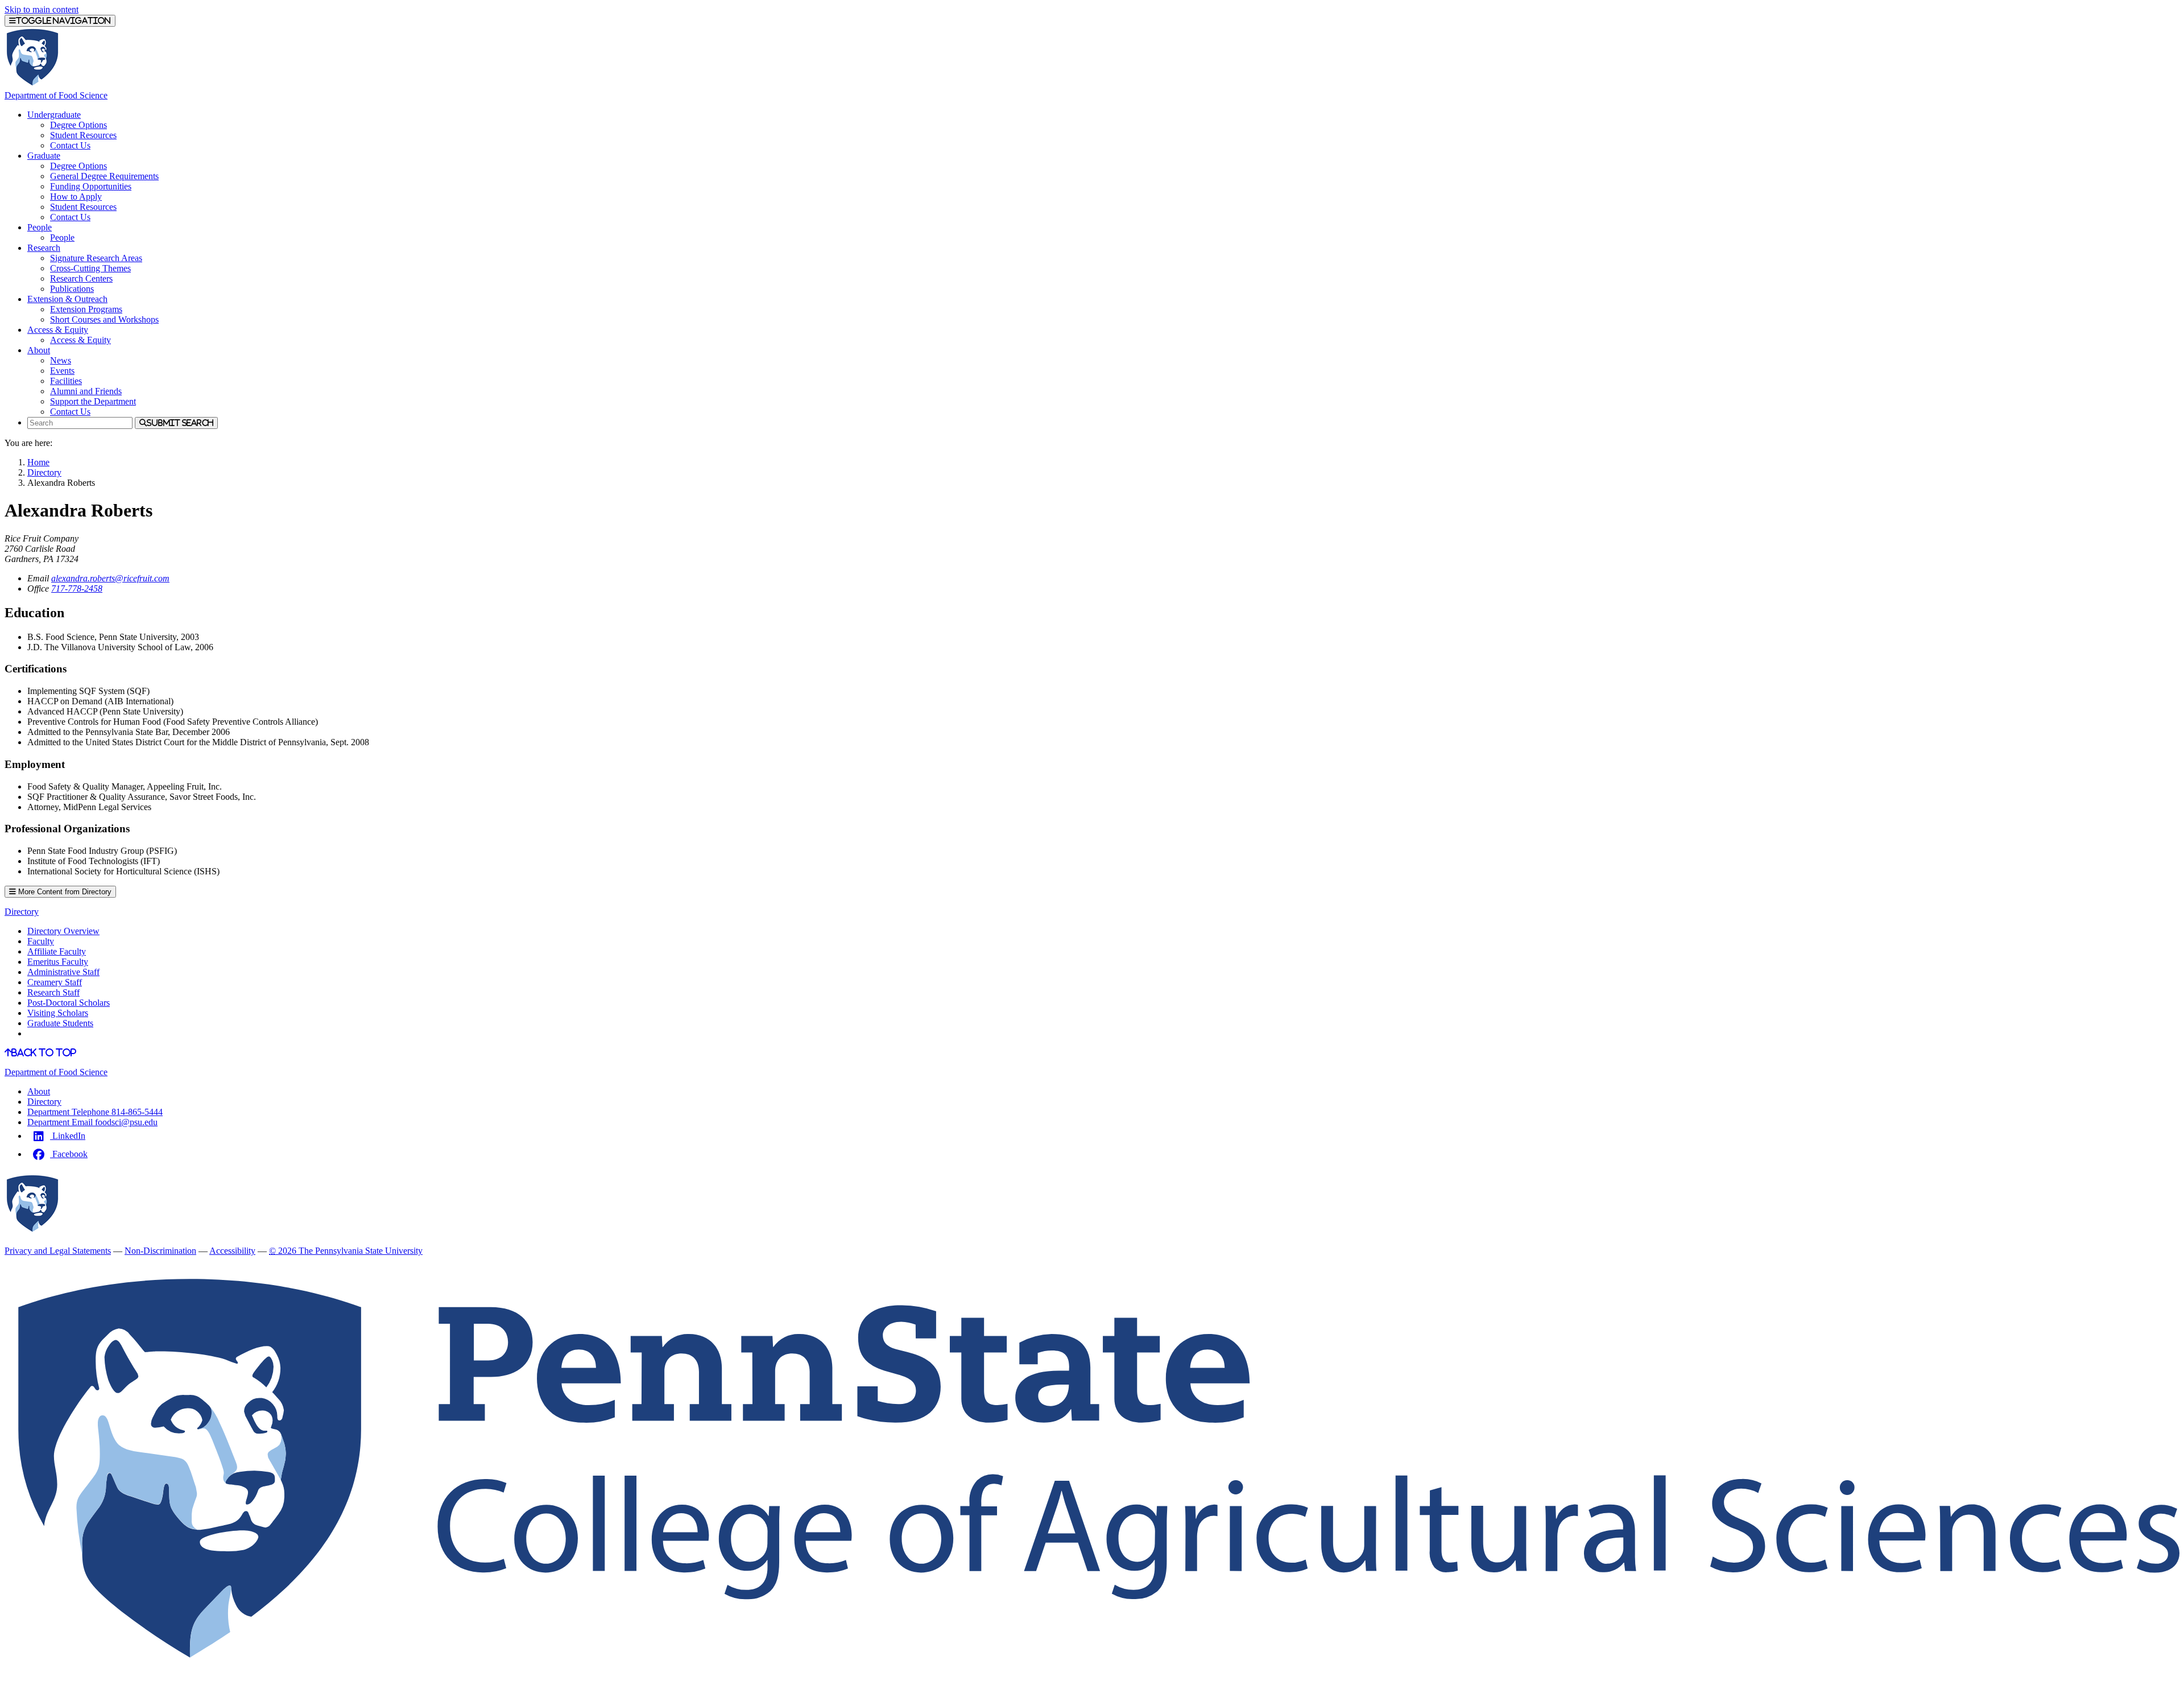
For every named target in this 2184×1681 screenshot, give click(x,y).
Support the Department (93, 401)
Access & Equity (80, 340)
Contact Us (70, 145)
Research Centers (81, 278)
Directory (44, 472)
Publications (72, 289)
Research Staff (53, 992)
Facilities (66, 381)
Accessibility (232, 1251)
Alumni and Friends (86, 391)
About (39, 1091)
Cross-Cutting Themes (90, 268)
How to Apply (76, 197)
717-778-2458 (77, 588)
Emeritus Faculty (58, 962)
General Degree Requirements (104, 176)
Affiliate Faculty (57, 951)
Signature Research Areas (96, 258)
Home (38, 462)
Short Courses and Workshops (104, 319)
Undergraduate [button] (54, 115)
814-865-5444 (95, 1112)
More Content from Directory (64, 892)
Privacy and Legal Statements (58, 1251)
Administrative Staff (63, 972)
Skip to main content (42, 9)
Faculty (41, 941)
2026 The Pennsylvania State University (346, 1251)
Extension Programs (86, 309)
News (61, 360)
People (62, 238)
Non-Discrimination (160, 1251)
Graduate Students (60, 1023)
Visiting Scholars (58, 1013)
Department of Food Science (56, 95)
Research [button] (44, 248)
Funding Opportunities (91, 186)
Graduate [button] (44, 156)
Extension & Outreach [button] (67, 299)
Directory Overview (63, 931)
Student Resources (83, 135)
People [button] (40, 227)
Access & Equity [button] (58, 330)
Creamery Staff (55, 982)
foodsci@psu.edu (92, 1122)
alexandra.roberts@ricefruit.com (110, 578)
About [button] (39, 350)
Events (62, 371)
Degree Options (78, 125)
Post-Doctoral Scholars (69, 1003)
